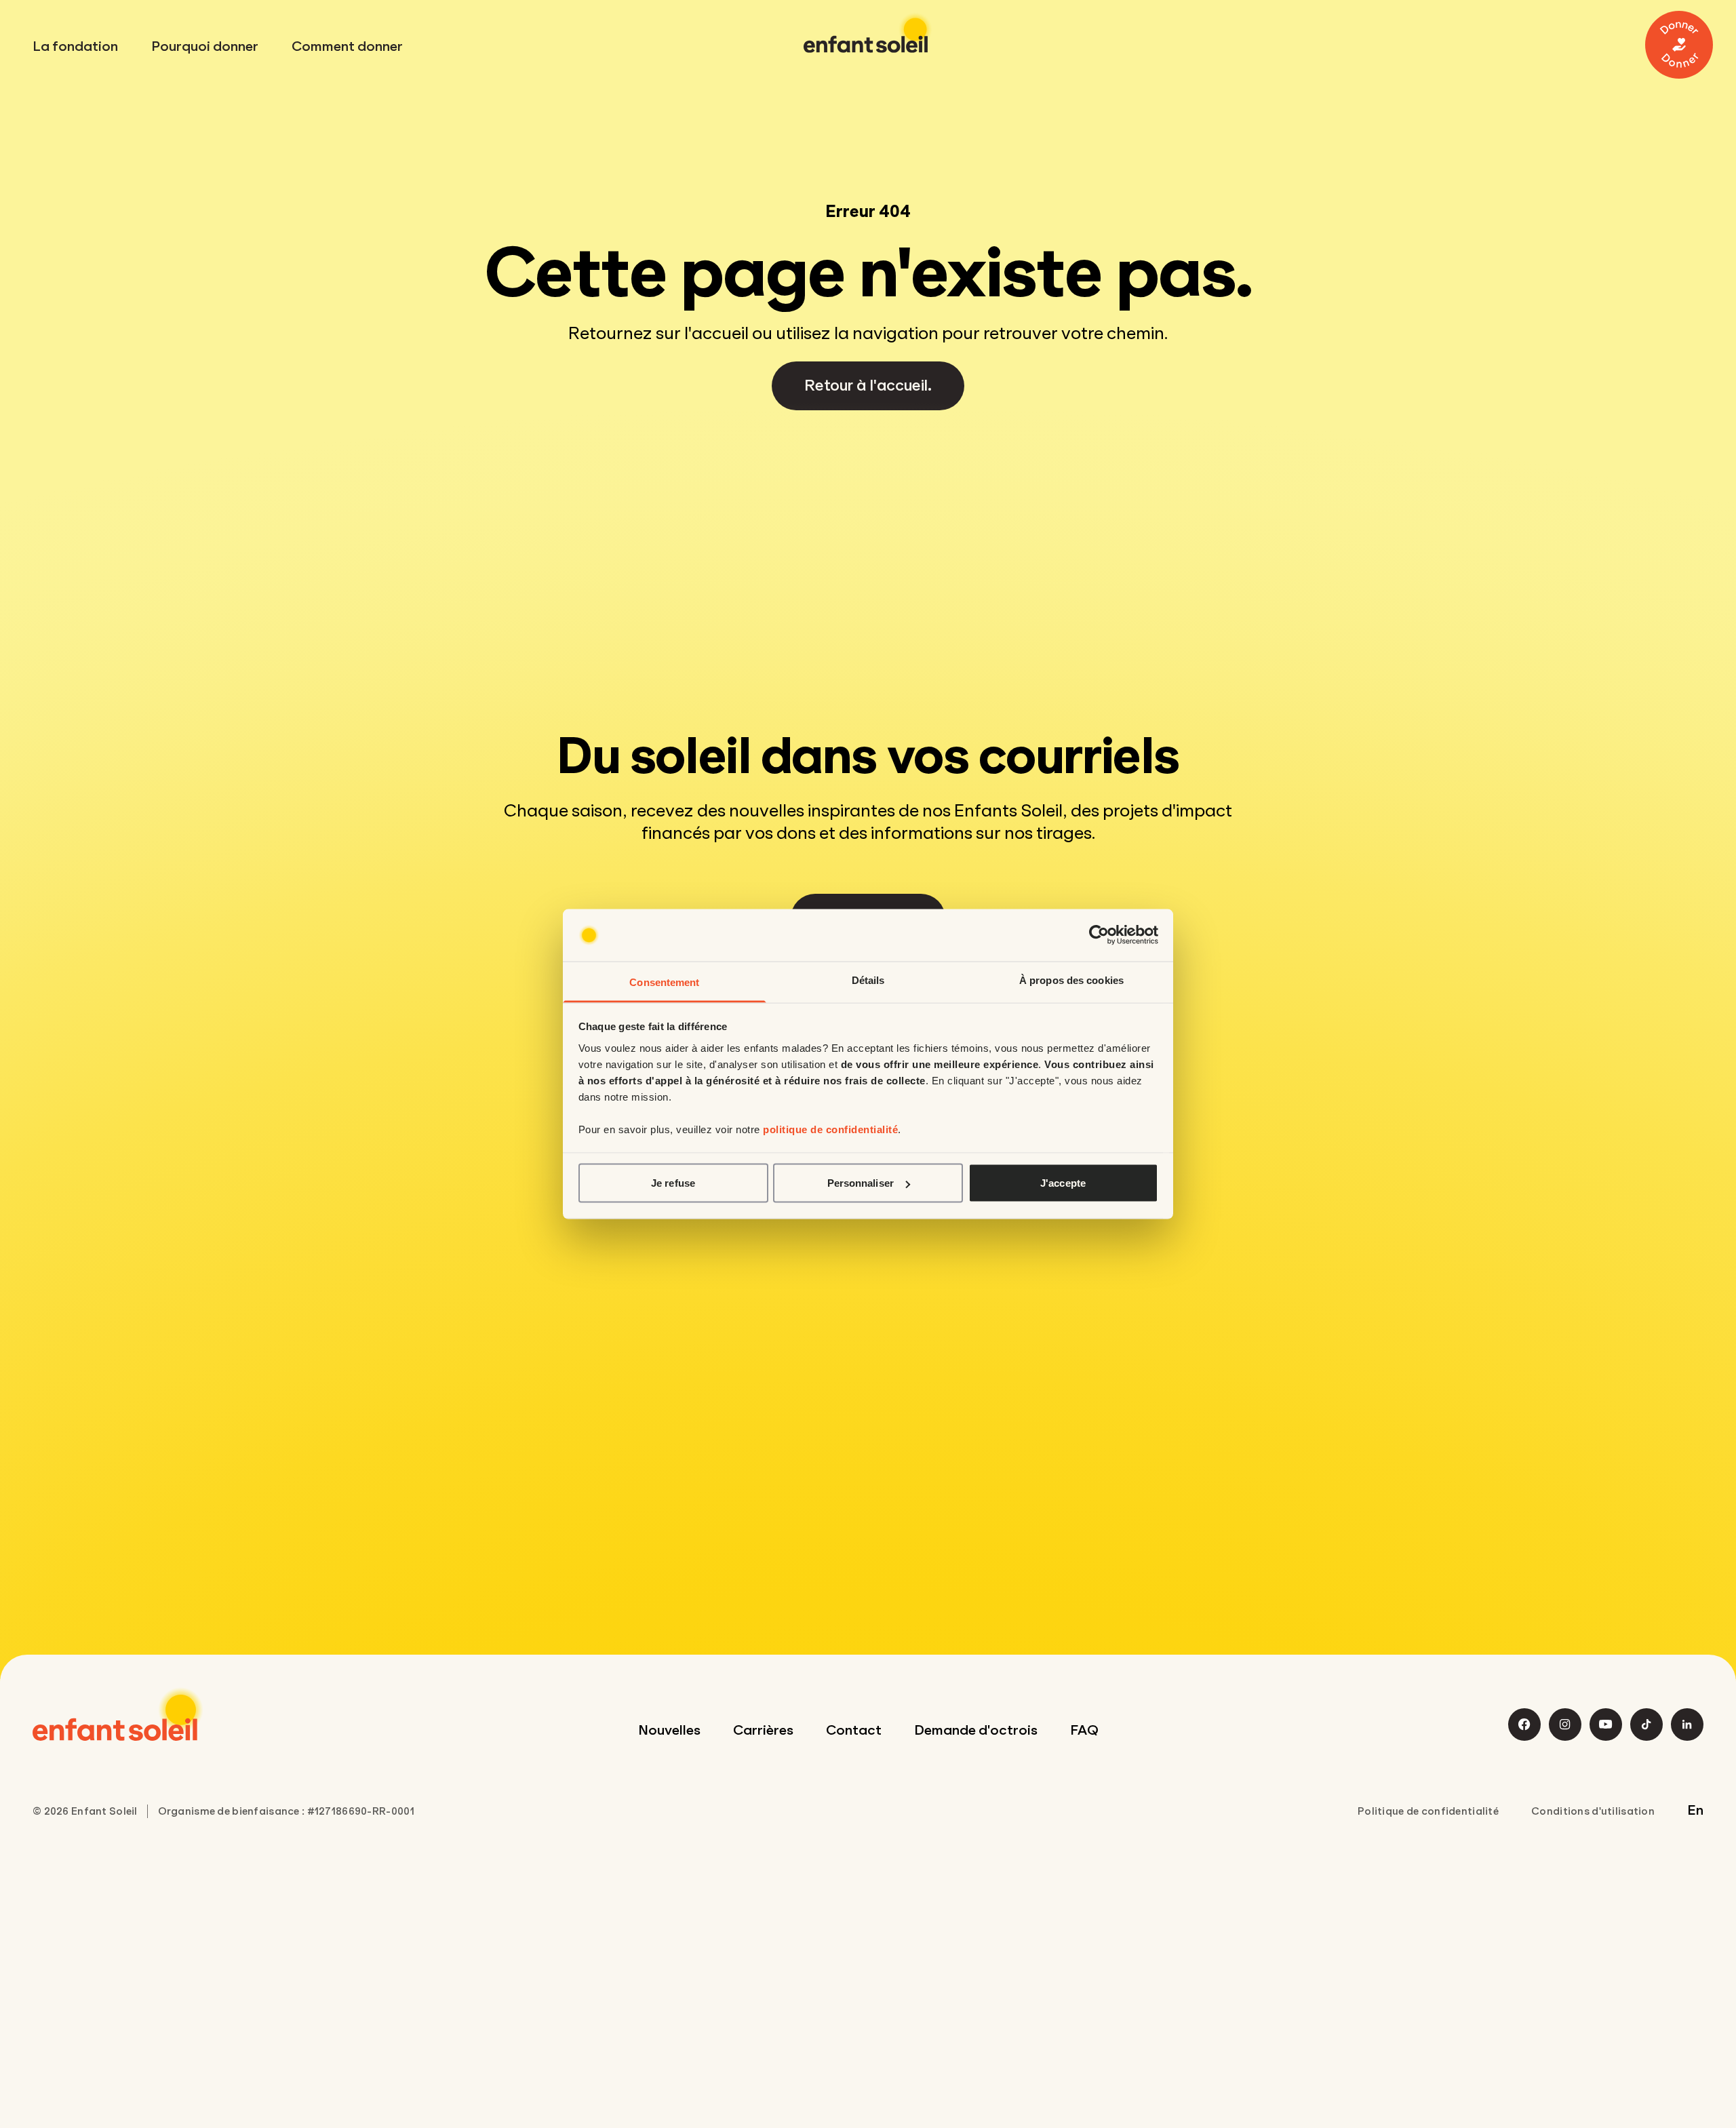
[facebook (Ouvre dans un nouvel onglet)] (1524, 1725)
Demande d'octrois (976, 1730)
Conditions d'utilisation (1593, 1811)
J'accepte (1063, 1183)
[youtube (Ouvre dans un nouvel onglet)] (1606, 1725)
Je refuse (673, 1183)
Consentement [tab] (664, 982)
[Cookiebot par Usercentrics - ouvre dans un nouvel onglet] (1099, 935)
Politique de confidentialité (1428, 1811)
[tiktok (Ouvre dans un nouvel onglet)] (1646, 1725)
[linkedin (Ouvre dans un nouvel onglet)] (1687, 1725)
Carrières (763, 1730)
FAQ (1084, 1730)
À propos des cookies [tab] (1071, 980)
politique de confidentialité (830, 1129)
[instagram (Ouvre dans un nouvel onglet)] (1565, 1725)
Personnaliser (861, 1183)
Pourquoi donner (205, 46)
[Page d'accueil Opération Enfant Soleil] (118, 1714)
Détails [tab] (868, 980)
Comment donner (347, 46)
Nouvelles (669, 1730)
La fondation (75, 46)
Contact (854, 1730)
